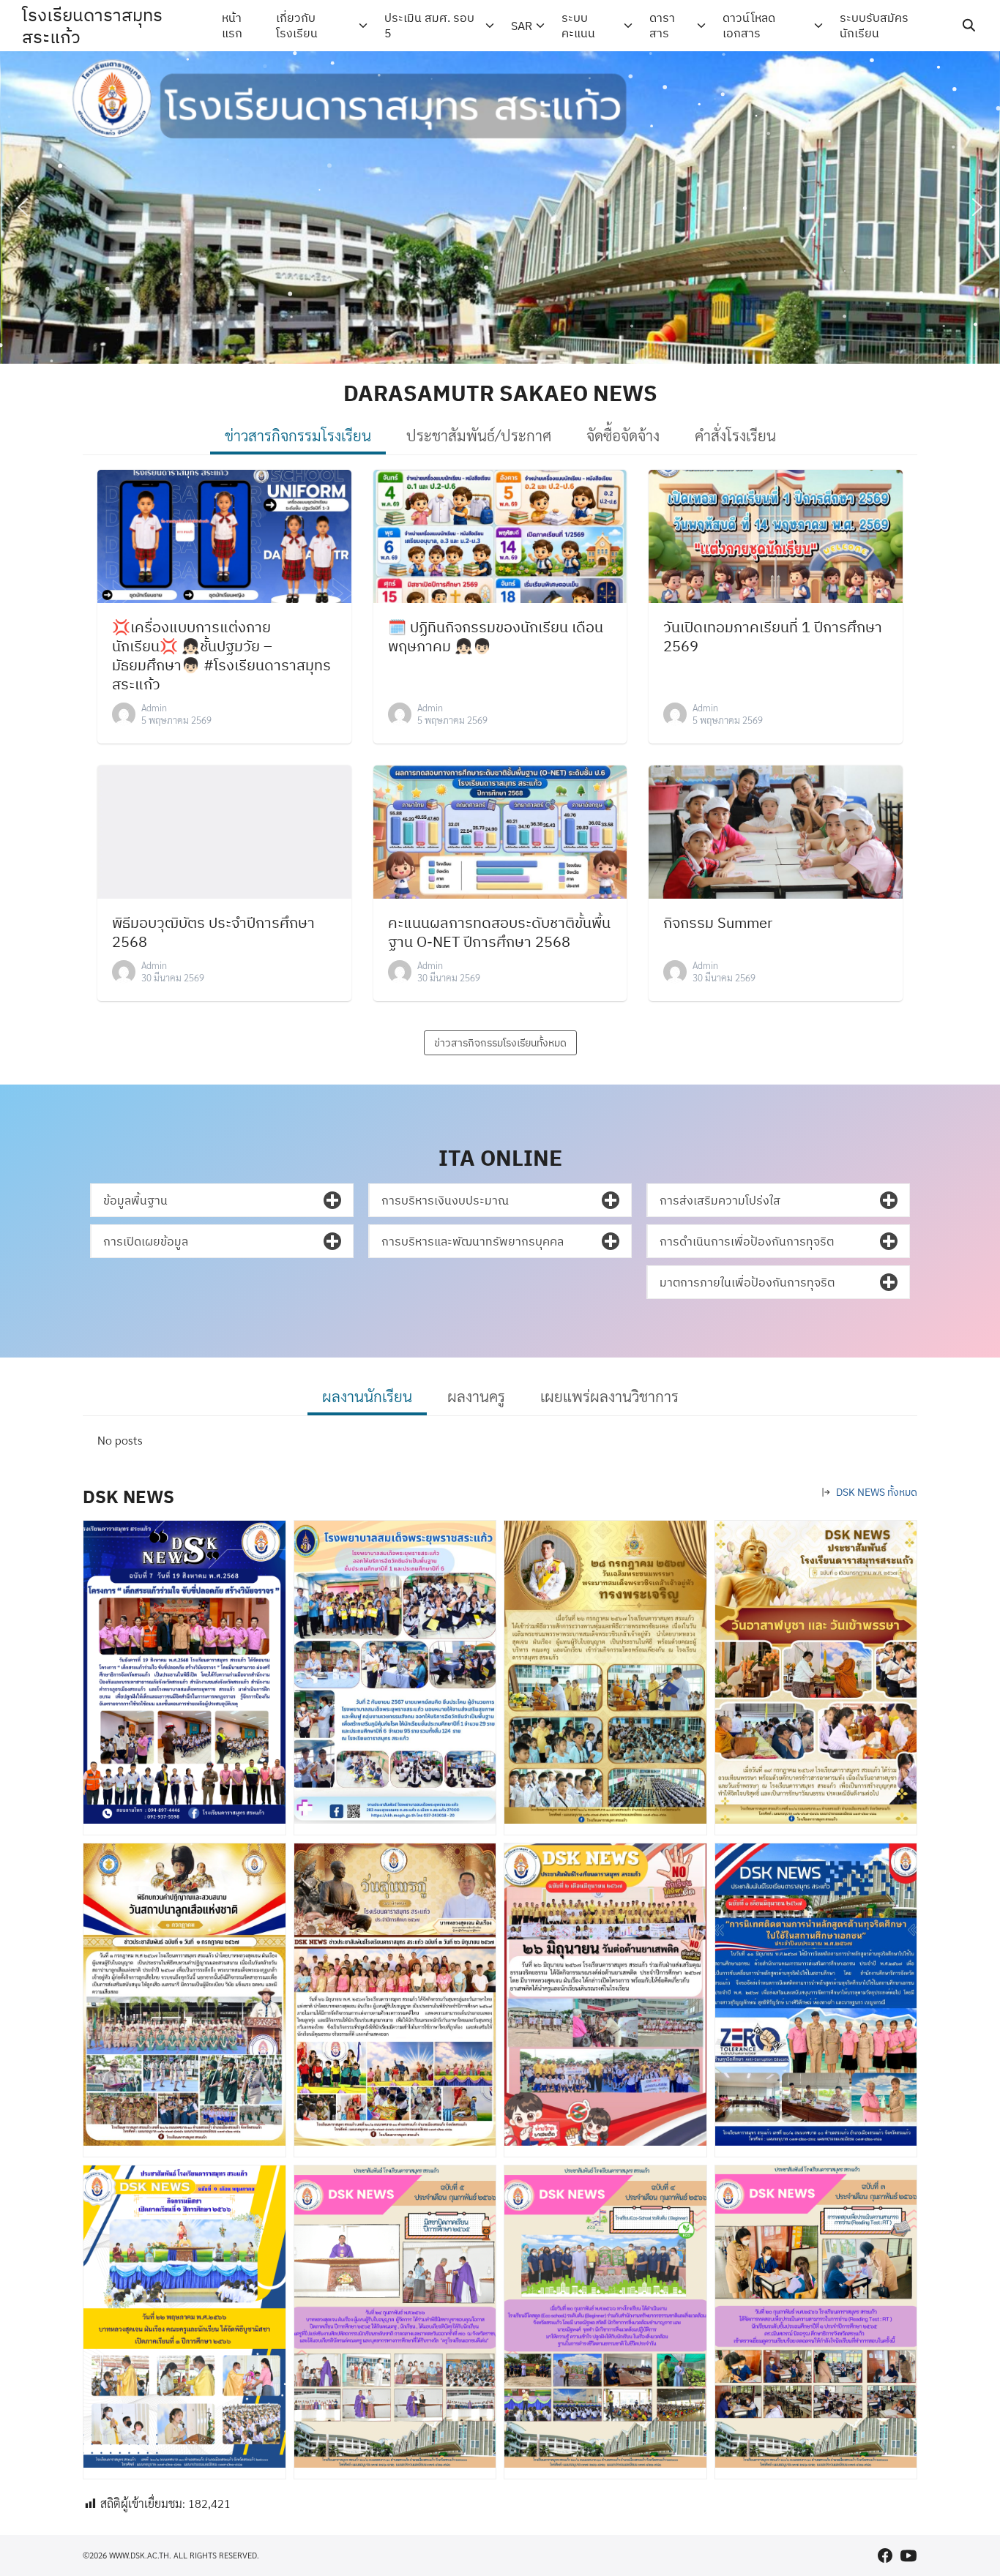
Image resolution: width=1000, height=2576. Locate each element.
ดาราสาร (662, 25)
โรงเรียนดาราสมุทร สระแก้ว (92, 26)
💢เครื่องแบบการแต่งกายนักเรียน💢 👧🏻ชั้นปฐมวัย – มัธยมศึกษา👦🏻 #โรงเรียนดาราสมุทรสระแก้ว (221, 655)
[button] (23, 207)
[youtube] (908, 2556)
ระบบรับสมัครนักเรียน (874, 25)
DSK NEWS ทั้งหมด (877, 1492)
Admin (154, 707)
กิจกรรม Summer (718, 922)
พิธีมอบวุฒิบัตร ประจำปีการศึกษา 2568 (213, 932)
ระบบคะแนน (578, 25)
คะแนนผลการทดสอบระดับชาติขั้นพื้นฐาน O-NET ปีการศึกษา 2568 (499, 932)
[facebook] (885, 2556)
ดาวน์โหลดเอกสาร (749, 25)
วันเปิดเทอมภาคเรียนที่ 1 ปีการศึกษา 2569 (773, 636)
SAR (522, 26)
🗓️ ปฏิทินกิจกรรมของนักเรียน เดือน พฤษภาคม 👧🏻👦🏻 (496, 636)
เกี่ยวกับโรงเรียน (297, 25)
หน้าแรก (232, 25)
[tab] (298, 437)
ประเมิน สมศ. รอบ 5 (429, 25)
